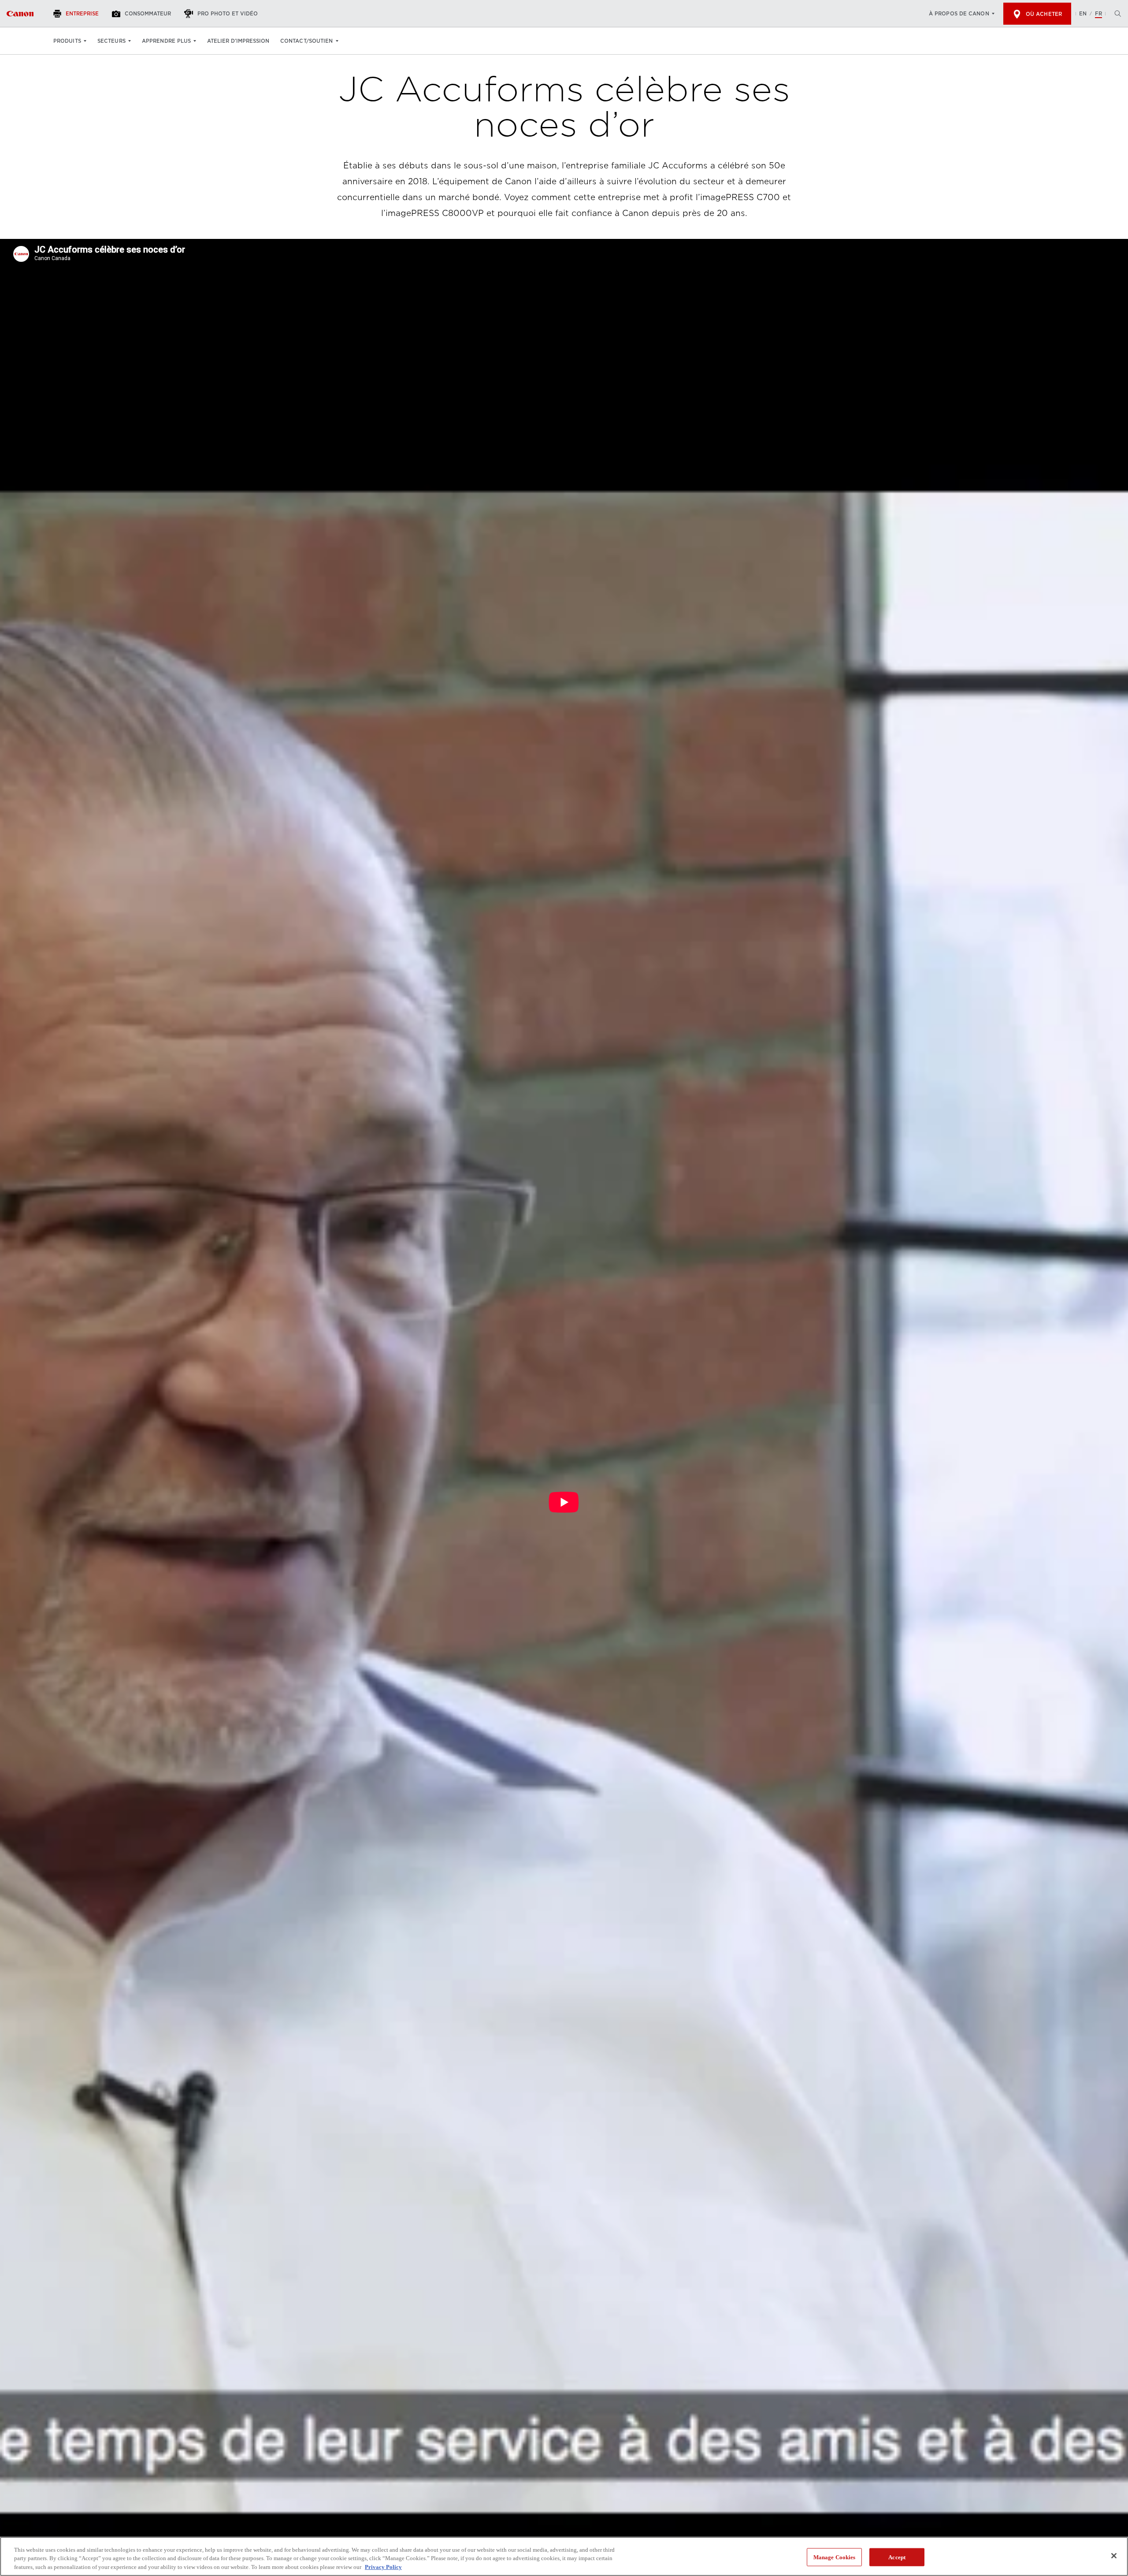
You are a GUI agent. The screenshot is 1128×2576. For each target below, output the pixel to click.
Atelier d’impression (238, 41)
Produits (67, 41)
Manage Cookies (835, 2557)
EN (1083, 14)
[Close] (1114, 2556)
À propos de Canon (959, 14)
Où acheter (1044, 14)
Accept (897, 2557)
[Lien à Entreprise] (20, 14)
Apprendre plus (166, 41)
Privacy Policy (383, 2567)
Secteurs (111, 41)
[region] (564, 2556)
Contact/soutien (307, 41)
